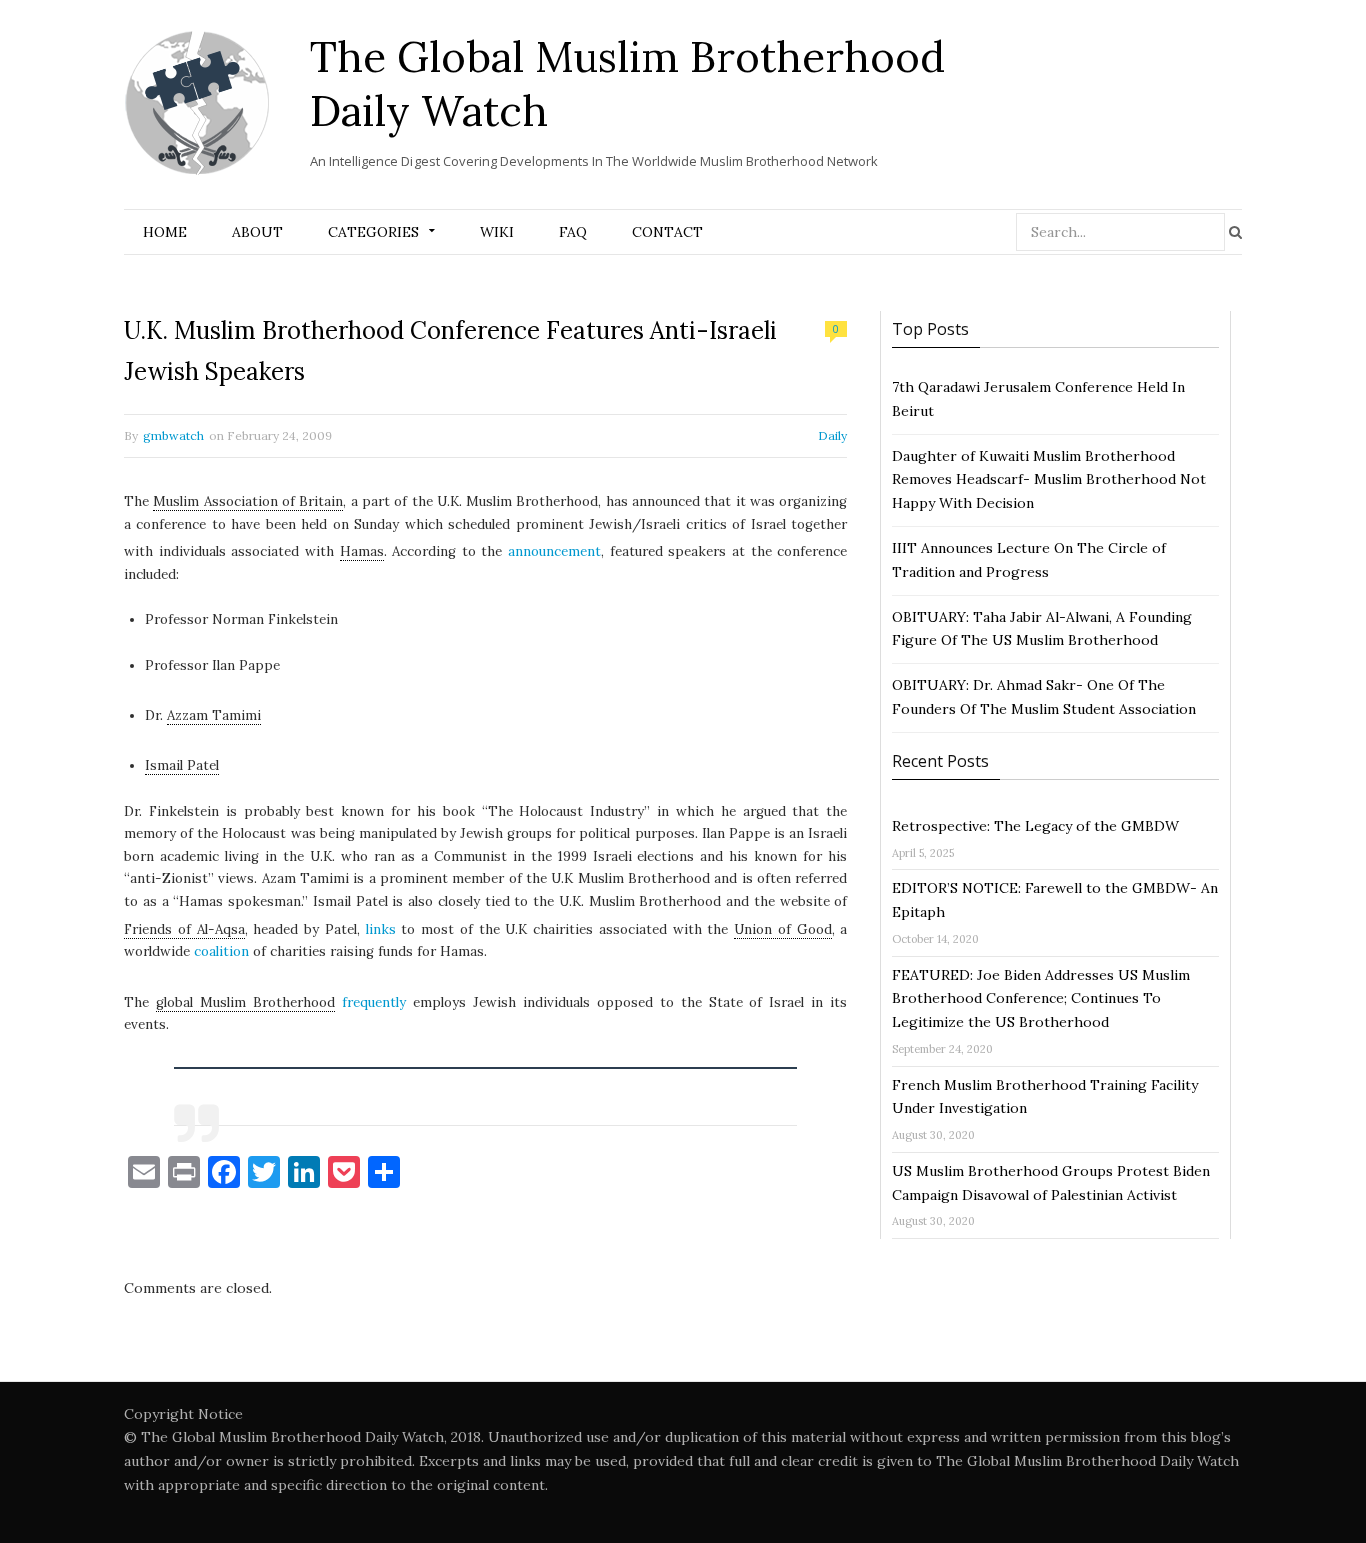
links (381, 929)
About (257, 232)
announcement (554, 551)
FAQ (573, 232)
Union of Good (783, 929)
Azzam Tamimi (214, 715)
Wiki (497, 232)
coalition (221, 951)
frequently (374, 1002)
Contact (667, 232)
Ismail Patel (182, 765)
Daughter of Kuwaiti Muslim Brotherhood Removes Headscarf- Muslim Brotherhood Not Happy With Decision (1049, 480)
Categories (373, 232)
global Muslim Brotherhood (245, 1002)
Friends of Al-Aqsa (184, 929)
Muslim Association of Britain (248, 501)
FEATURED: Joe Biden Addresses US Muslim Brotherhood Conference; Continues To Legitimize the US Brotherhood (1041, 999)
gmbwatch (173, 435)
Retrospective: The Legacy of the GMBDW (1035, 826)
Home (165, 232)
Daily (832, 435)
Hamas (362, 551)
